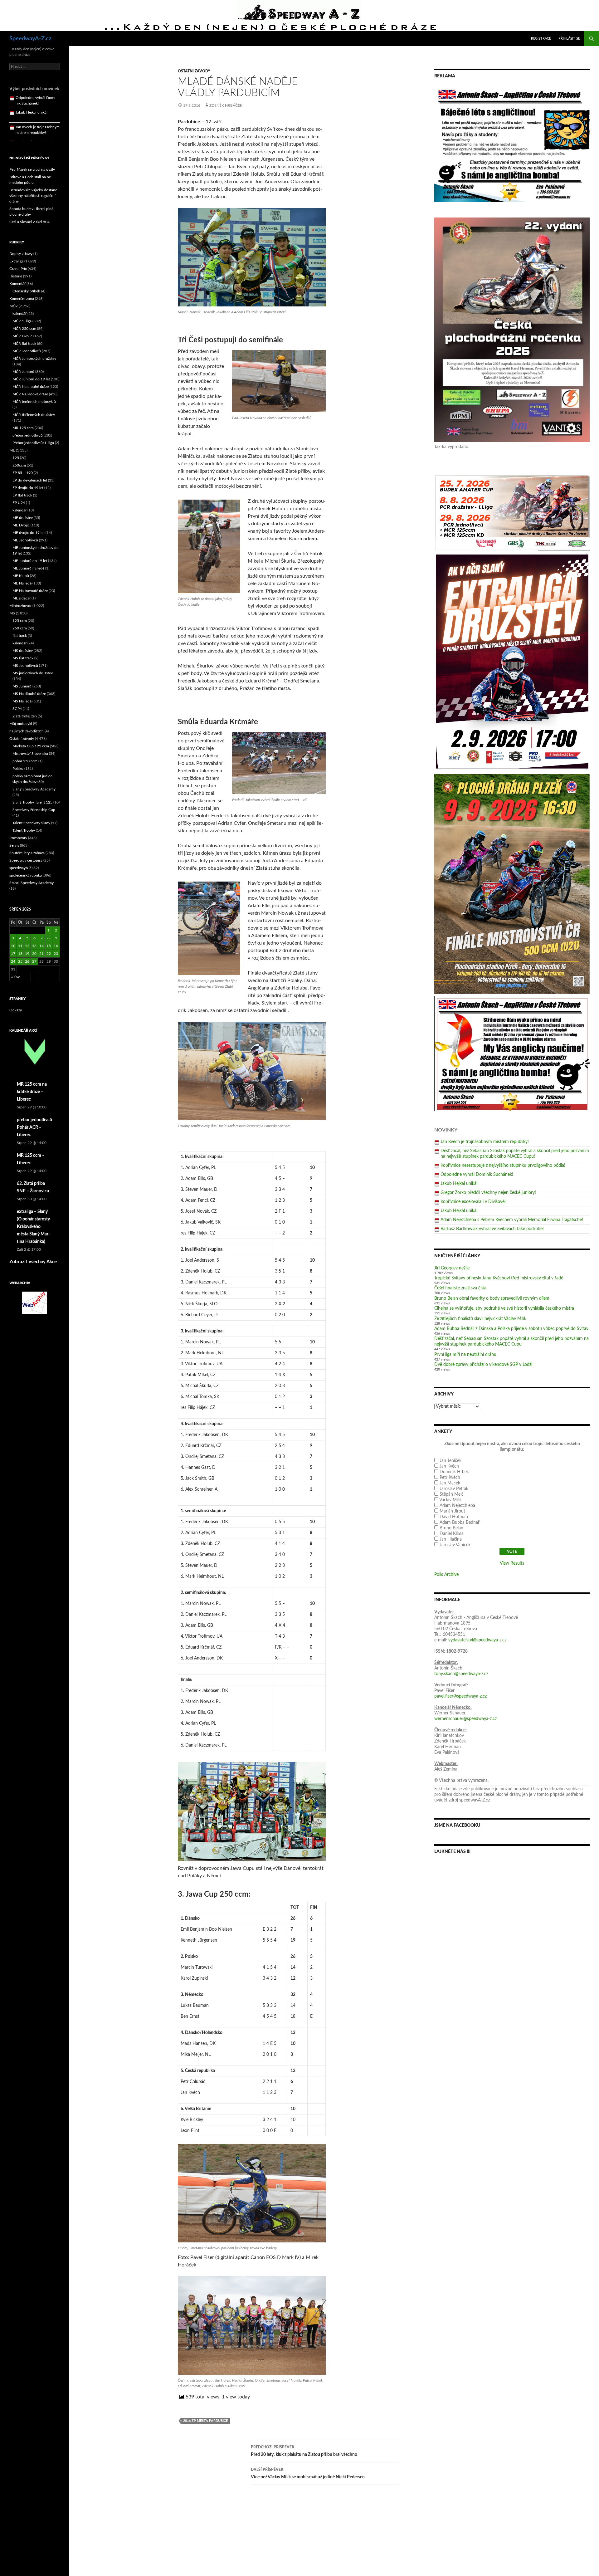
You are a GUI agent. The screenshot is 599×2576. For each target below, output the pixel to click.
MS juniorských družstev (33, 673)
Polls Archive (446, 1575)
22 (49, 954)
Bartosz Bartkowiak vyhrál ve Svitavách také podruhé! (492, 1229)
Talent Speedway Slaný (31, 823)
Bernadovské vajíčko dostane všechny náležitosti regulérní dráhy (33, 196)
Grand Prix (18, 269)
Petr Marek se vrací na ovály (32, 169)
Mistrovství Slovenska (30, 754)
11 (20, 946)
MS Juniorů (22, 686)
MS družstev (23, 651)
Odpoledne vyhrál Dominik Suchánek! (477, 1175)
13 (34, 946)
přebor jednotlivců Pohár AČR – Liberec (34, 1127)
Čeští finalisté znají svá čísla (460, 1288)
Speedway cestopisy (26, 860)
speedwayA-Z (20, 868)
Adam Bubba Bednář (460, 1523)
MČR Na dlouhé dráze (31, 387)
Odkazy (16, 1010)
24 (13, 961)
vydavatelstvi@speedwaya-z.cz (477, 1640)
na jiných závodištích (27, 731)
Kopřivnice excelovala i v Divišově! (473, 1202)
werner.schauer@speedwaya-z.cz (465, 1719)
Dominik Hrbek (454, 1472)
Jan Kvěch (449, 1466)
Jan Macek (450, 1483)
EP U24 (19, 503)
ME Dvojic (21, 525)
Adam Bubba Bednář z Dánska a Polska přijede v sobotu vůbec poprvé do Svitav (511, 1329)
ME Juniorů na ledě (28, 568)
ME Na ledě (22, 583)
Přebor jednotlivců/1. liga (33, 443)
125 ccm (20, 621)
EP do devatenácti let (30, 480)
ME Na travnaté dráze (30, 591)
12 (27, 946)
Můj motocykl (21, 724)
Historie (16, 276)
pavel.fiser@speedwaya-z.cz (460, 1696)
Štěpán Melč (452, 1494)
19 (27, 954)
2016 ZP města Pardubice (205, 2421)
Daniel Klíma (452, 1534)
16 (56, 946)
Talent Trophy (24, 830)
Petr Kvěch (450, 1478)
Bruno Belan (451, 1528)
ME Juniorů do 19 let (30, 561)
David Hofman (454, 1517)
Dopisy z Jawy (21, 254)
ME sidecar (22, 598)
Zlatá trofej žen (25, 716)
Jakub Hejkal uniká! (459, 1184)
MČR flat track (24, 344)
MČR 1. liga (22, 321)
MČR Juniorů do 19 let (31, 379)
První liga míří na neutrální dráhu (465, 1355)
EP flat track (22, 495)
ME (12, 450)
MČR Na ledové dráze (30, 394)
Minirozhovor (20, 606)
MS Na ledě (22, 701)
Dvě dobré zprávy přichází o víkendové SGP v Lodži (483, 1365)
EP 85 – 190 (23, 473)
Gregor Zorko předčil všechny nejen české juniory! (488, 1193)
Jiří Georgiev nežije (452, 1268)
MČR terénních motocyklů (34, 402)
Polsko (18, 769)
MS (12, 613)
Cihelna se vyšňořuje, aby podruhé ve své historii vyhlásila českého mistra (504, 1308)
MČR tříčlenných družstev (34, 415)
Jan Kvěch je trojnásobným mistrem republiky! (485, 1142)
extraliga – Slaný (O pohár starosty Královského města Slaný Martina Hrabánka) (33, 1227)
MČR (14, 306)
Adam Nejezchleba (457, 1506)
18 (20, 954)
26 (27, 961)
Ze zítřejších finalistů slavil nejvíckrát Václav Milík (480, 1319)
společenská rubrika (26, 875)
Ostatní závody (194, 71)
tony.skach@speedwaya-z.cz (461, 1674)
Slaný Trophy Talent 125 (32, 802)
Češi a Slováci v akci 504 (29, 222)
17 (13, 954)
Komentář (17, 284)
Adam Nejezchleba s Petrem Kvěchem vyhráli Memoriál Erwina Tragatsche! (512, 1220)
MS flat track (23, 658)
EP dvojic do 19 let (28, 488)
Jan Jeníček (450, 1461)
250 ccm (20, 628)
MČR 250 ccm (24, 329)
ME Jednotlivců (25, 540)
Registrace (541, 39)
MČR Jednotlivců (27, 351)
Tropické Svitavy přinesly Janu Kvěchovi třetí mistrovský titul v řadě (499, 1278)
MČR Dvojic (22, 336)
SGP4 (17, 709)
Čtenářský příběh (26, 291)
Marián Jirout (452, 1511)
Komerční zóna (22, 299)
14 (41, 946)
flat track (20, 636)
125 (16, 458)
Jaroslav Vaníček (455, 1545)
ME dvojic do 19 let (29, 533)
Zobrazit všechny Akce (33, 1262)
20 (34, 954)
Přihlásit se (569, 39)
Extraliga (16, 261)
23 (56, 954)
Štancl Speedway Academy (32, 883)
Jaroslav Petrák (454, 1489)
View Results (512, 1563)
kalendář (19, 314)
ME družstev (23, 518)
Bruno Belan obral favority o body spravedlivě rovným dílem (492, 1298)
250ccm (19, 465)
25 (20, 961)
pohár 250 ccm (25, 761)
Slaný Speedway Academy (34, 789)
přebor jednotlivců (28, 435)
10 (13, 946)
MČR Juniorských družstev (34, 359)
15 (49, 946)
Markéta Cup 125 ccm (31, 746)
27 (34, 961)
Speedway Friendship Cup (34, 810)
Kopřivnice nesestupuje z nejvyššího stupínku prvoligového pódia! (503, 1166)
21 (41, 954)
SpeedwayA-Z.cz (30, 39)
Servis (14, 845)
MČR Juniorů (23, 372)
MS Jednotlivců (25, 666)
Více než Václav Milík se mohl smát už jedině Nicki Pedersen (308, 2473)
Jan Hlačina (451, 1539)
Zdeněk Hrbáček (226, 105)
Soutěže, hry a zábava (27, 853)
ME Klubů (21, 576)
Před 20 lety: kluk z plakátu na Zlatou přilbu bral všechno (304, 2451)
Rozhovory (18, 838)
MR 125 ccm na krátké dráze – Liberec (32, 1092)
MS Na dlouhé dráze (29, 694)
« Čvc (16, 977)
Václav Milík (450, 1500)
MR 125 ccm (23, 428)
